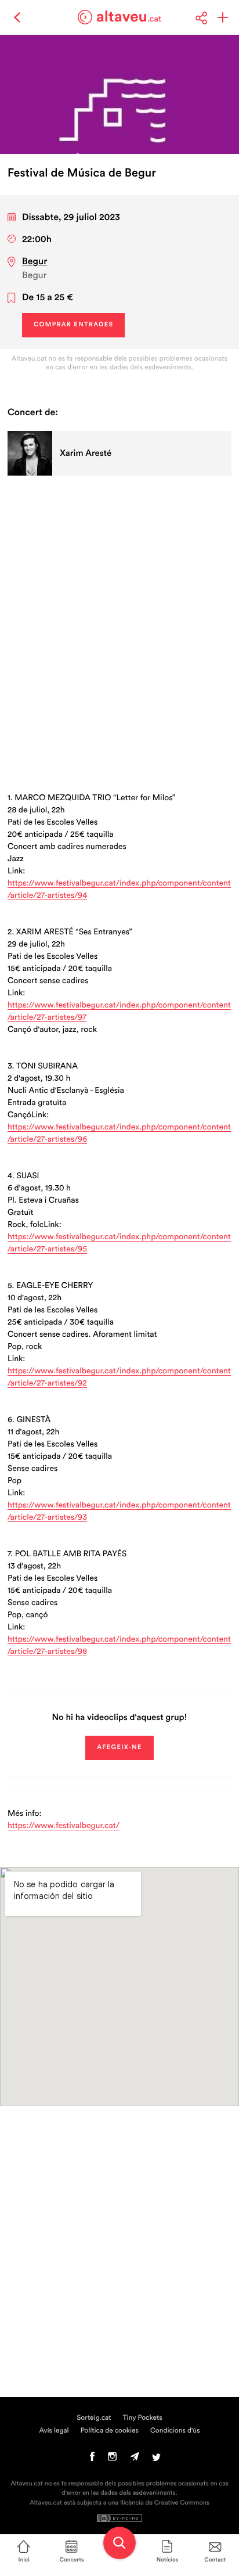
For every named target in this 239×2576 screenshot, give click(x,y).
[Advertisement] (119, 620)
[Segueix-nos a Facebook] (93, 2459)
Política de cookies (110, 2431)
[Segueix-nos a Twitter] (156, 2459)
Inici (24, 2560)
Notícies (167, 2560)
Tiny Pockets (143, 2418)
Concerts (72, 2560)
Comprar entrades (73, 325)
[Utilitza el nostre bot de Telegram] (135, 2459)
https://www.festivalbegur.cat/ (64, 1826)
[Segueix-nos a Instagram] (112, 2459)
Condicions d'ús (175, 2431)
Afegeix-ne (119, 1748)
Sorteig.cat (94, 2418)
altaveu (129, 17)
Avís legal (54, 2431)
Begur (35, 262)
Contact (215, 2560)
